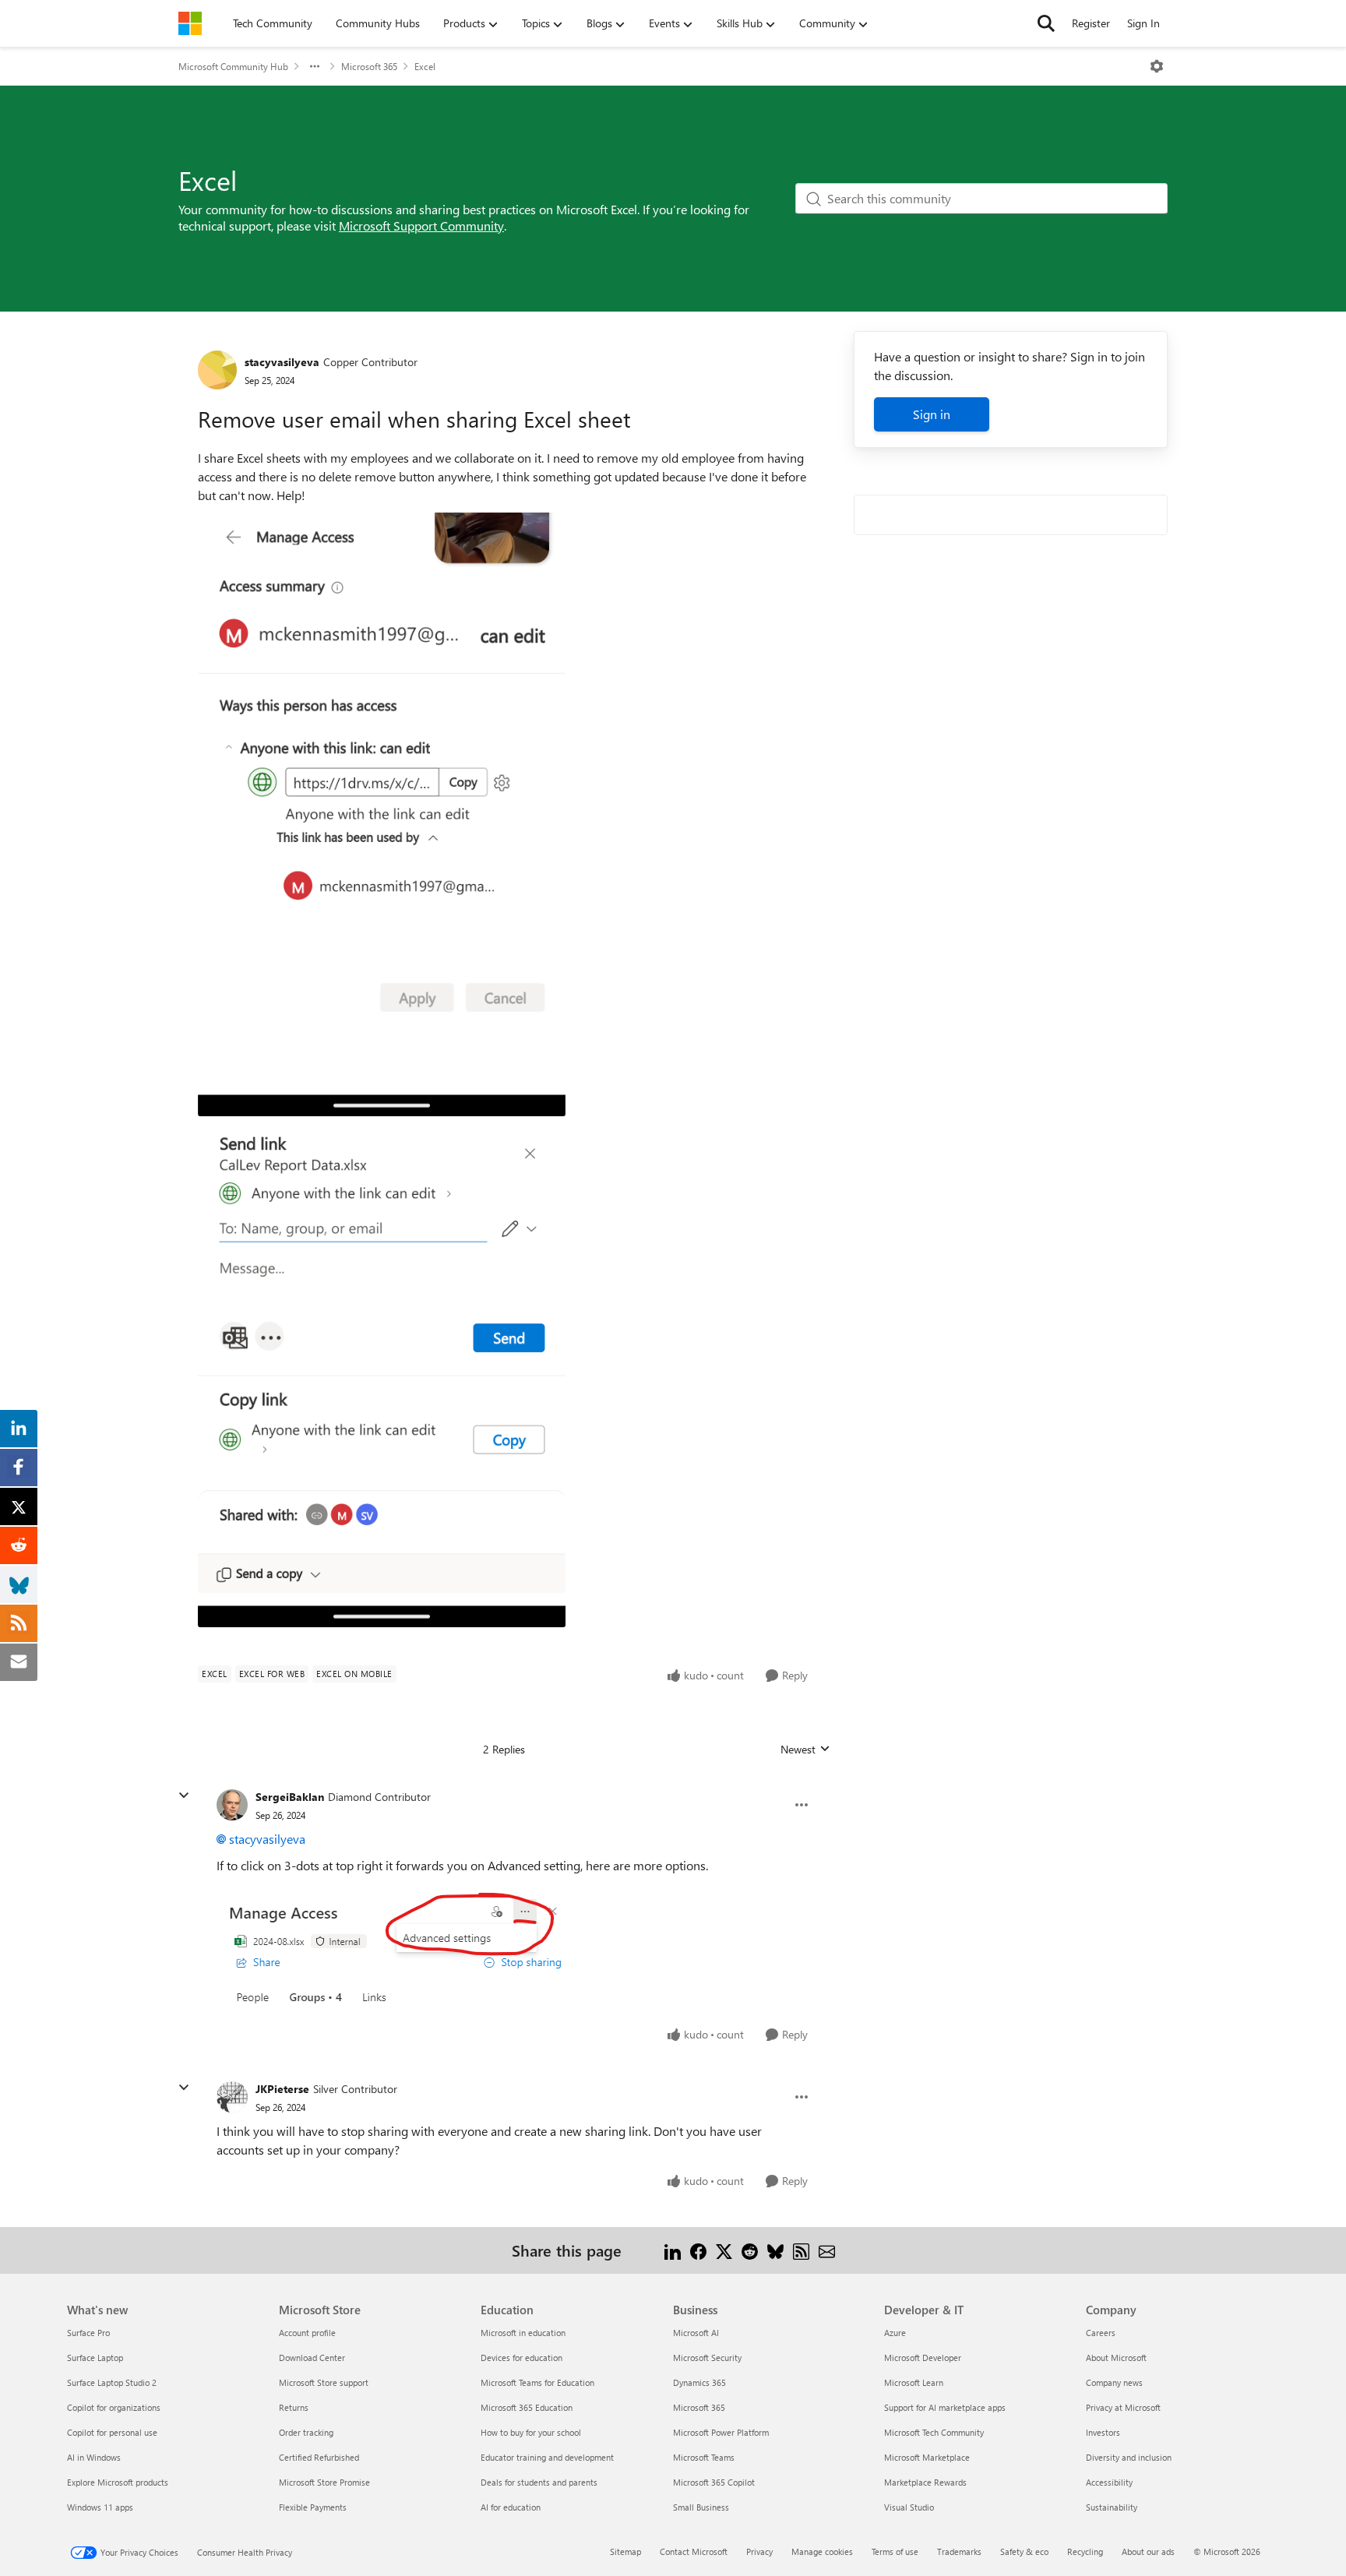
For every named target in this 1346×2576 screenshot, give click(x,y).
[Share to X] (724, 2250)
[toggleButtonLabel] (1157, 66)
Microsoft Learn (914, 2382)
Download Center (312, 2358)
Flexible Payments (313, 2507)
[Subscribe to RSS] (801, 2250)
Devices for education (521, 2358)
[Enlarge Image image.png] (397, 1948)
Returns (294, 2407)
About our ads (1148, 2551)
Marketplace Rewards (925, 2482)
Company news (1114, 2382)
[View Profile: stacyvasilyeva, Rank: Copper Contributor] (217, 370)
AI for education (511, 2507)
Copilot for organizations (114, 2407)
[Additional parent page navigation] (315, 66)
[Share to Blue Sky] (775, 2250)
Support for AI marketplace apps (945, 2407)
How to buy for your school (531, 2432)
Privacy (759, 2551)
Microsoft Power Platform (721, 2432)
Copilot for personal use (112, 2432)
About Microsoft (1116, 2358)
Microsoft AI (696, 2333)
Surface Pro (88, 2333)
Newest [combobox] (805, 1750)
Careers (1101, 2333)
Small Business (701, 2507)
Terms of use (895, 2551)
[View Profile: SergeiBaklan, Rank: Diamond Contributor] (232, 1805)
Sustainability (1112, 2507)
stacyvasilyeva (282, 362)
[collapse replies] (184, 1795)
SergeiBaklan (290, 1797)
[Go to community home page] (190, 23)
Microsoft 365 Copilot (714, 2482)
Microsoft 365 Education (527, 2407)
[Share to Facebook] (698, 2250)
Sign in (932, 414)
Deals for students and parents (539, 2482)
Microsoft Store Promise (324, 2482)
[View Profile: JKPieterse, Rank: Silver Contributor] (232, 2097)
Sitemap (625, 2551)
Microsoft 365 (369, 66)
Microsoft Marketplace (927, 2457)
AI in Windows (94, 2457)
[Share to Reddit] (750, 2250)
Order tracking (306, 2432)
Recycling (1085, 2551)
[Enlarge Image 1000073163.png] (382, 814)
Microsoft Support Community (421, 226)
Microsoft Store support (324, 2382)
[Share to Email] (827, 2250)
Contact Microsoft (694, 2551)
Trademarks (959, 2551)
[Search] (1046, 23)
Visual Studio (909, 2507)
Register (1091, 23)
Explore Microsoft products (118, 2482)
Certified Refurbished (319, 2457)
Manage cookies (822, 2551)
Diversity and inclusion (1129, 2457)
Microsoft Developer (923, 2358)
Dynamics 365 (699, 2382)
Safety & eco (1024, 2551)
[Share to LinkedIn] (673, 2250)
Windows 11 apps (100, 2507)
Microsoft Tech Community (934, 2432)
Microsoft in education (523, 2333)
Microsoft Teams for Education (537, 2382)
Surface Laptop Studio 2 (112, 2382)
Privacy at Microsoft (1123, 2407)
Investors (1103, 2432)
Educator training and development (547, 2457)
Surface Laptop (95, 2358)
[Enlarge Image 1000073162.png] (382, 1376)
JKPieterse (282, 2089)
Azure (895, 2333)
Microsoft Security (707, 2358)
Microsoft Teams (704, 2457)
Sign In (1143, 23)
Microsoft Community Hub (233, 66)
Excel (425, 66)
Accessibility (1109, 2482)
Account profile (307, 2333)
